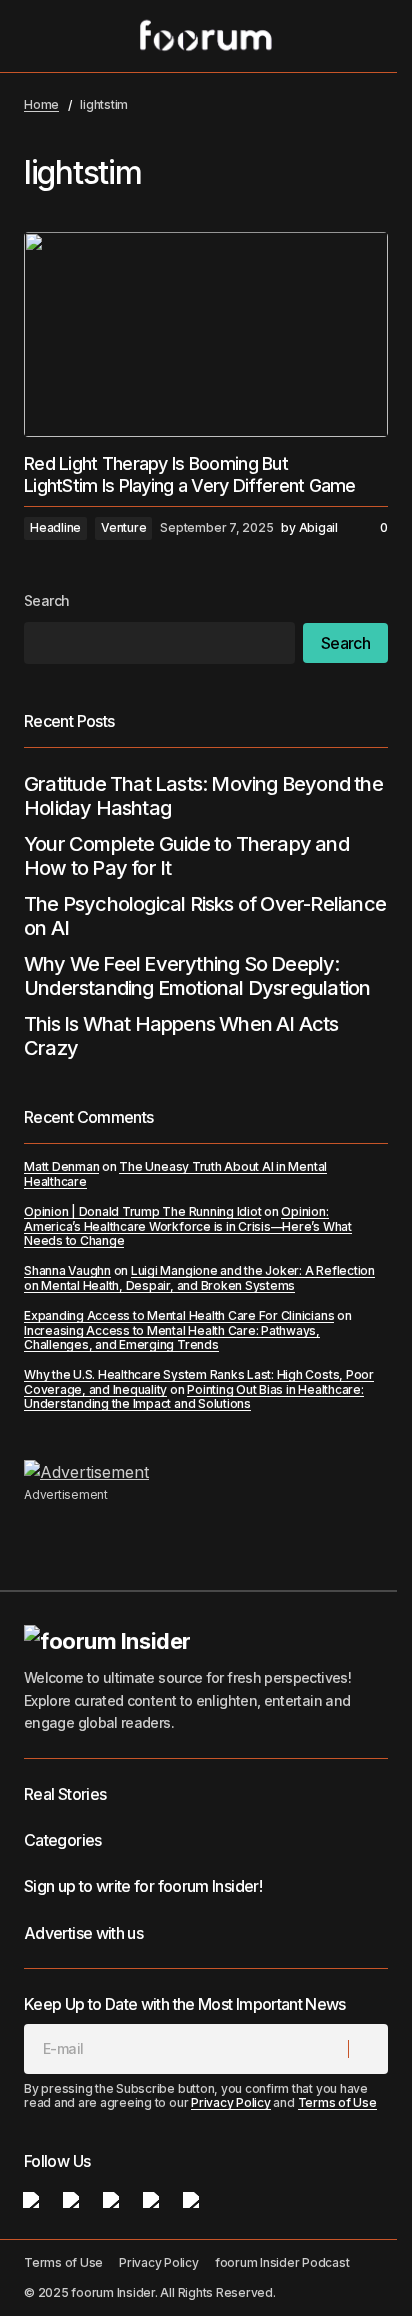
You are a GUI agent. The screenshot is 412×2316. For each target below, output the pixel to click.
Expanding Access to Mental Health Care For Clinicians (179, 1315)
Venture (123, 527)
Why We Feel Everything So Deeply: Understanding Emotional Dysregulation (197, 976)
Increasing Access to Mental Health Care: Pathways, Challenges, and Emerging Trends (172, 1337)
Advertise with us (83, 1933)
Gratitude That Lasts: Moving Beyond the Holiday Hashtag (203, 796)
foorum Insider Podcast (282, 2262)
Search (47, 600)
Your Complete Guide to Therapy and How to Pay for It (186, 856)
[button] (34, 36)
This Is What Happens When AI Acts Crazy (181, 1036)
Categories (63, 1840)
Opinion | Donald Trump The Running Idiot (142, 1211)
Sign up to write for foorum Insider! (143, 1886)
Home (41, 104)
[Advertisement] (206, 1472)
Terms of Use (337, 2102)
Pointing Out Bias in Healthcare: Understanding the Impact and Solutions (194, 1396)
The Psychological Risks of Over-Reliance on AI (205, 916)
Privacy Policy (231, 2102)
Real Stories (65, 1794)
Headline (55, 527)
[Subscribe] (367, 2049)
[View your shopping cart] (376, 36)
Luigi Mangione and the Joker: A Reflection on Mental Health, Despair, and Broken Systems (199, 1277)
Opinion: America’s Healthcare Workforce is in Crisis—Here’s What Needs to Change (188, 1226)
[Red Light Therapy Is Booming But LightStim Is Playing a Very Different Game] (206, 334)
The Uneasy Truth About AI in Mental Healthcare (175, 1173)
